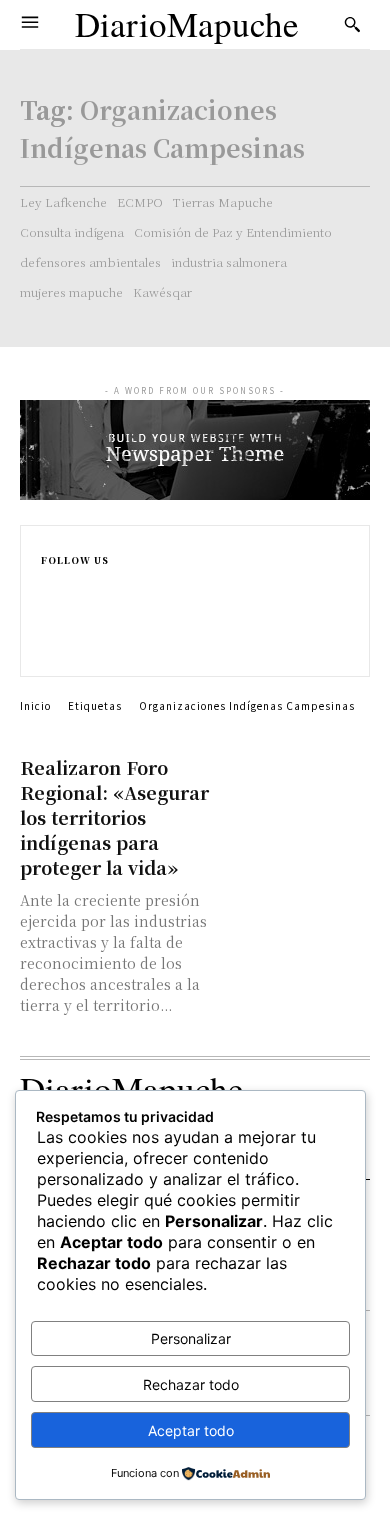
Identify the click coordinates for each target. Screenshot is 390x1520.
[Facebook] (49, 583)
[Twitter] (49, 646)
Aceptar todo (191, 1430)
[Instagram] (49, 604)
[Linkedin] (49, 625)
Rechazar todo (191, 1384)
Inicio (35, 705)
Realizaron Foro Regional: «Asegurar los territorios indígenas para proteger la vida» (114, 817)
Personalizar (191, 1338)
